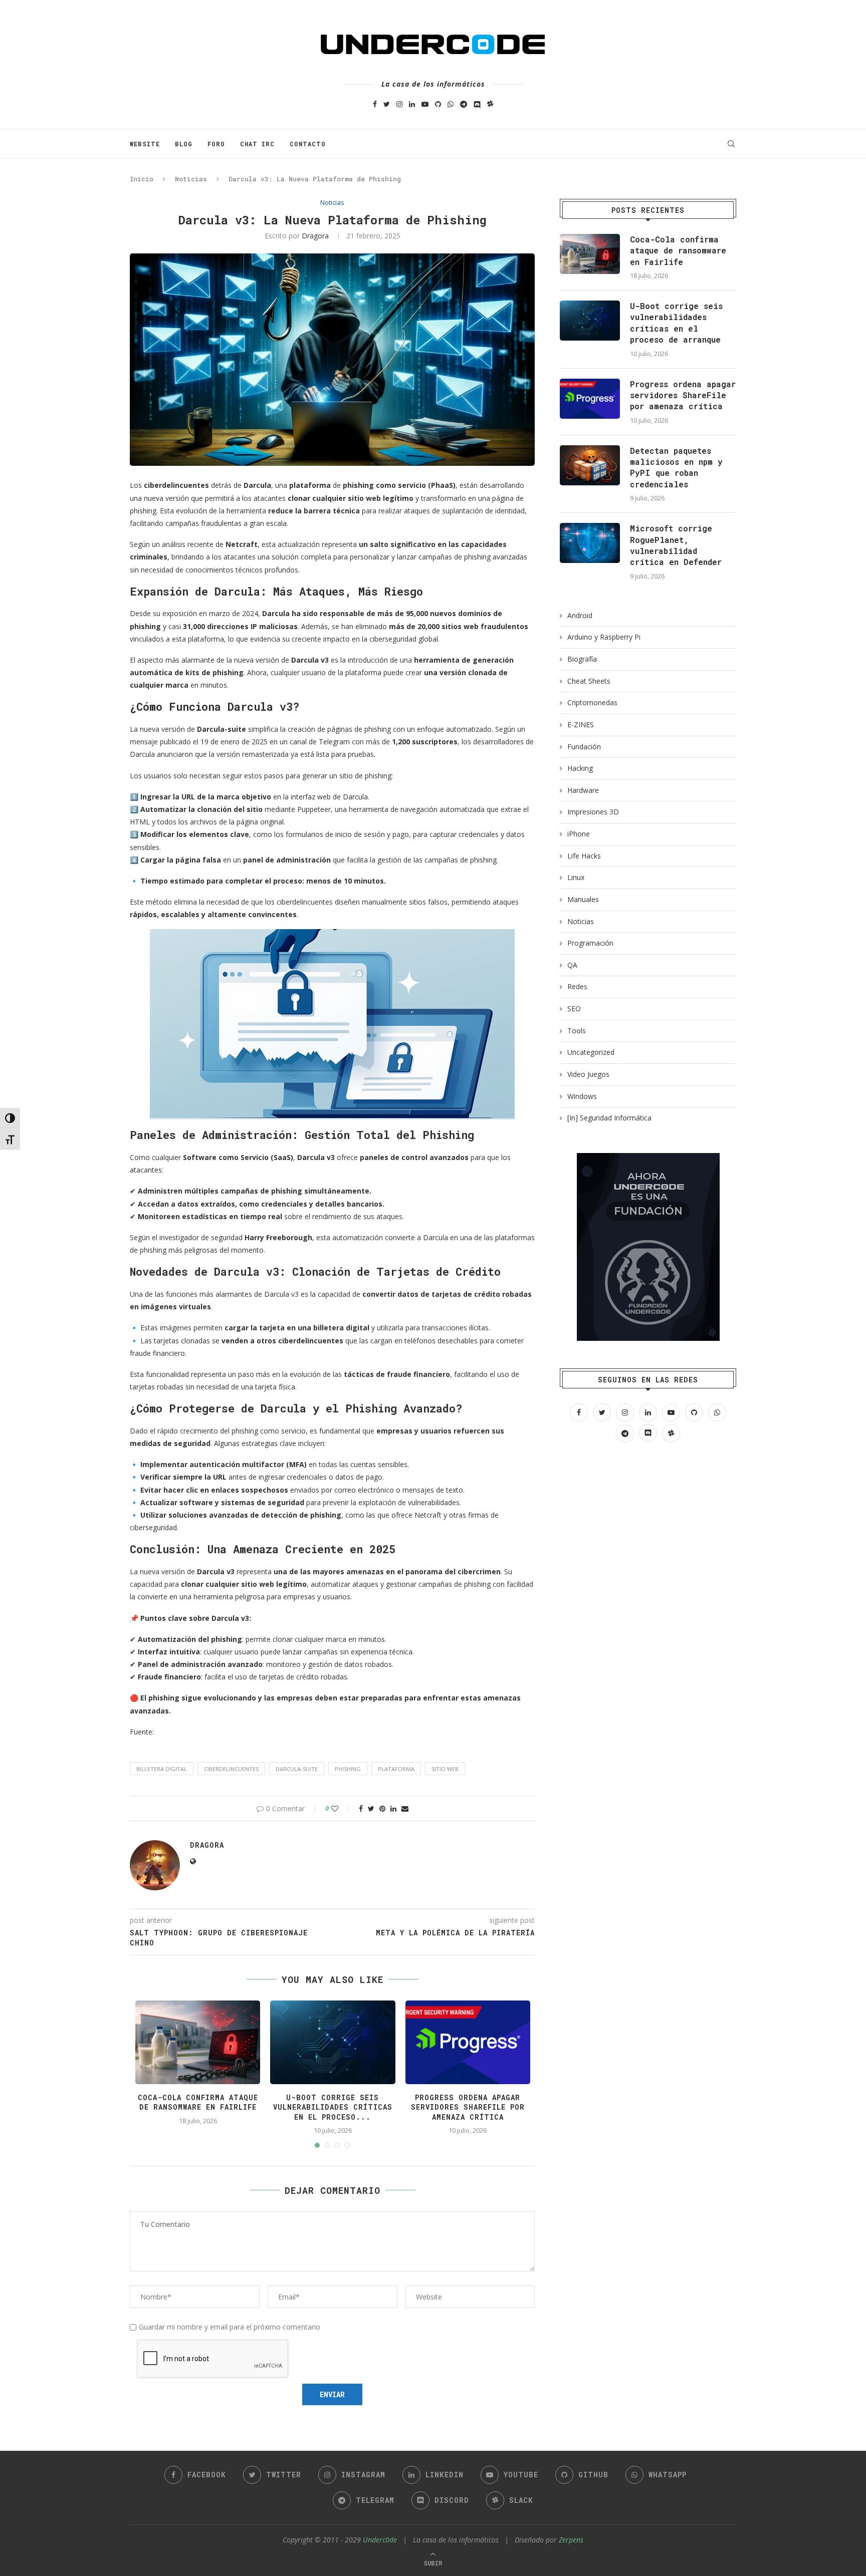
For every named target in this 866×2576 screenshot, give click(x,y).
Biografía (582, 659)
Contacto (308, 144)
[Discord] (477, 104)
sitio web (445, 1769)
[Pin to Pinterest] (382, 1808)
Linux (576, 877)
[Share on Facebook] (361, 1808)
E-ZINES (581, 725)
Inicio (142, 179)
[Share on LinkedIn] (393, 1808)
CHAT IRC (257, 144)
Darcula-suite (297, 1769)
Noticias (191, 179)
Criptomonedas (592, 702)
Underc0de (380, 2540)
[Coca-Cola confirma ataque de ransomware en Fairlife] (590, 254)
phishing (348, 1769)
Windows (582, 1096)
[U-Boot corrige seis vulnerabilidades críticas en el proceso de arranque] (590, 321)
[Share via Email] (405, 1808)
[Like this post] (342, 1808)
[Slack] (490, 104)
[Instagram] (399, 104)
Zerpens (571, 2540)
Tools (577, 1031)
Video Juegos (588, 1074)
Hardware (583, 790)
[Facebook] (375, 104)
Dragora (315, 236)
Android (580, 615)
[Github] (438, 104)
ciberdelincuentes (231, 1769)
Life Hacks (584, 856)
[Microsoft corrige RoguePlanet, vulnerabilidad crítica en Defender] (590, 543)
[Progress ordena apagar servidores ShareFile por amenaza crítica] (590, 399)
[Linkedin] (412, 104)
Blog (184, 144)
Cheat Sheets (589, 681)
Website (145, 144)
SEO (574, 1009)
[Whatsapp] (451, 104)
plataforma (396, 1769)
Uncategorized (591, 1052)
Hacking (580, 768)
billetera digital (162, 1769)
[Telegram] (464, 104)
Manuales (583, 899)
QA (572, 965)
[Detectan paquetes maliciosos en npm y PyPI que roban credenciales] (590, 465)
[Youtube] (425, 104)
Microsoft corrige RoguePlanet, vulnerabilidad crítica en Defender (676, 545)
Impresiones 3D (593, 812)
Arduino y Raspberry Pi (604, 637)
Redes (577, 986)
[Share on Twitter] (371, 1808)
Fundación (584, 747)
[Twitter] (387, 104)
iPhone (579, 834)
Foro (216, 144)
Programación (590, 943)
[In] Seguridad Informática (609, 1118)
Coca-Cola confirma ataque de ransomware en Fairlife (198, 2102)
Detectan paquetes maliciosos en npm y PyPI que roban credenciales (676, 467)
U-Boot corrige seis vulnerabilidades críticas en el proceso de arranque (676, 323)
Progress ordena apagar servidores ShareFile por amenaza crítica (468, 2107)
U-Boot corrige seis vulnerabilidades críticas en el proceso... (333, 2107)
